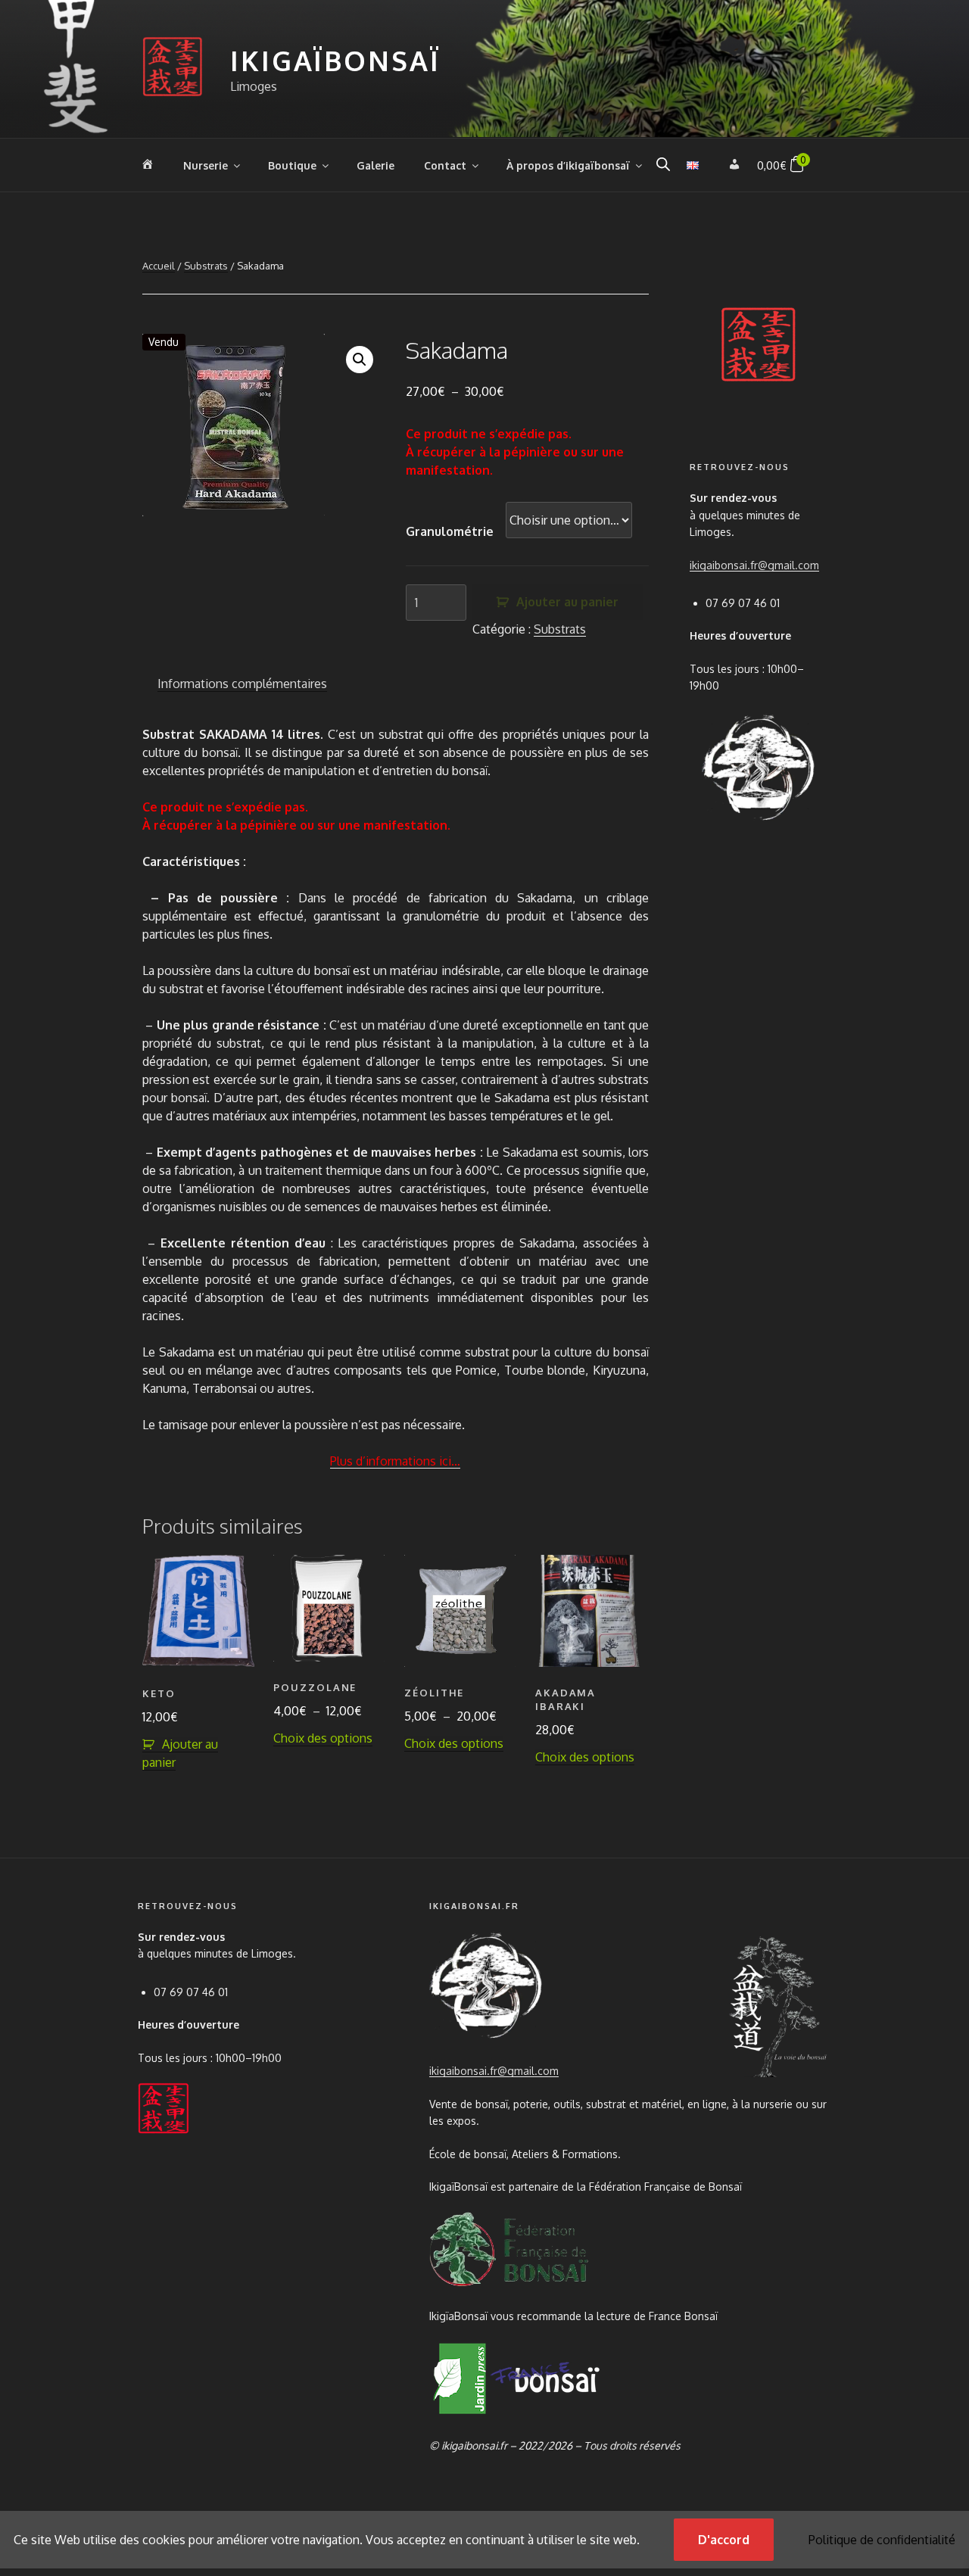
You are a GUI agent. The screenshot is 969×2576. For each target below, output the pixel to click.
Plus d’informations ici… (395, 1461)
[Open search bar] (663, 164)
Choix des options (323, 1738)
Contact (445, 165)
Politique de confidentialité (882, 2540)
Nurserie (206, 165)
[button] (360, 360)
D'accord (724, 2540)
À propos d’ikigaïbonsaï (568, 165)
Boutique (292, 165)
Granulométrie (450, 531)
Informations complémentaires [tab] (242, 684)
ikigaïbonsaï (335, 60)
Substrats (206, 266)
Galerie (375, 165)
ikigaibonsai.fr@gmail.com (754, 565)
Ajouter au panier (567, 602)
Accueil (159, 266)
